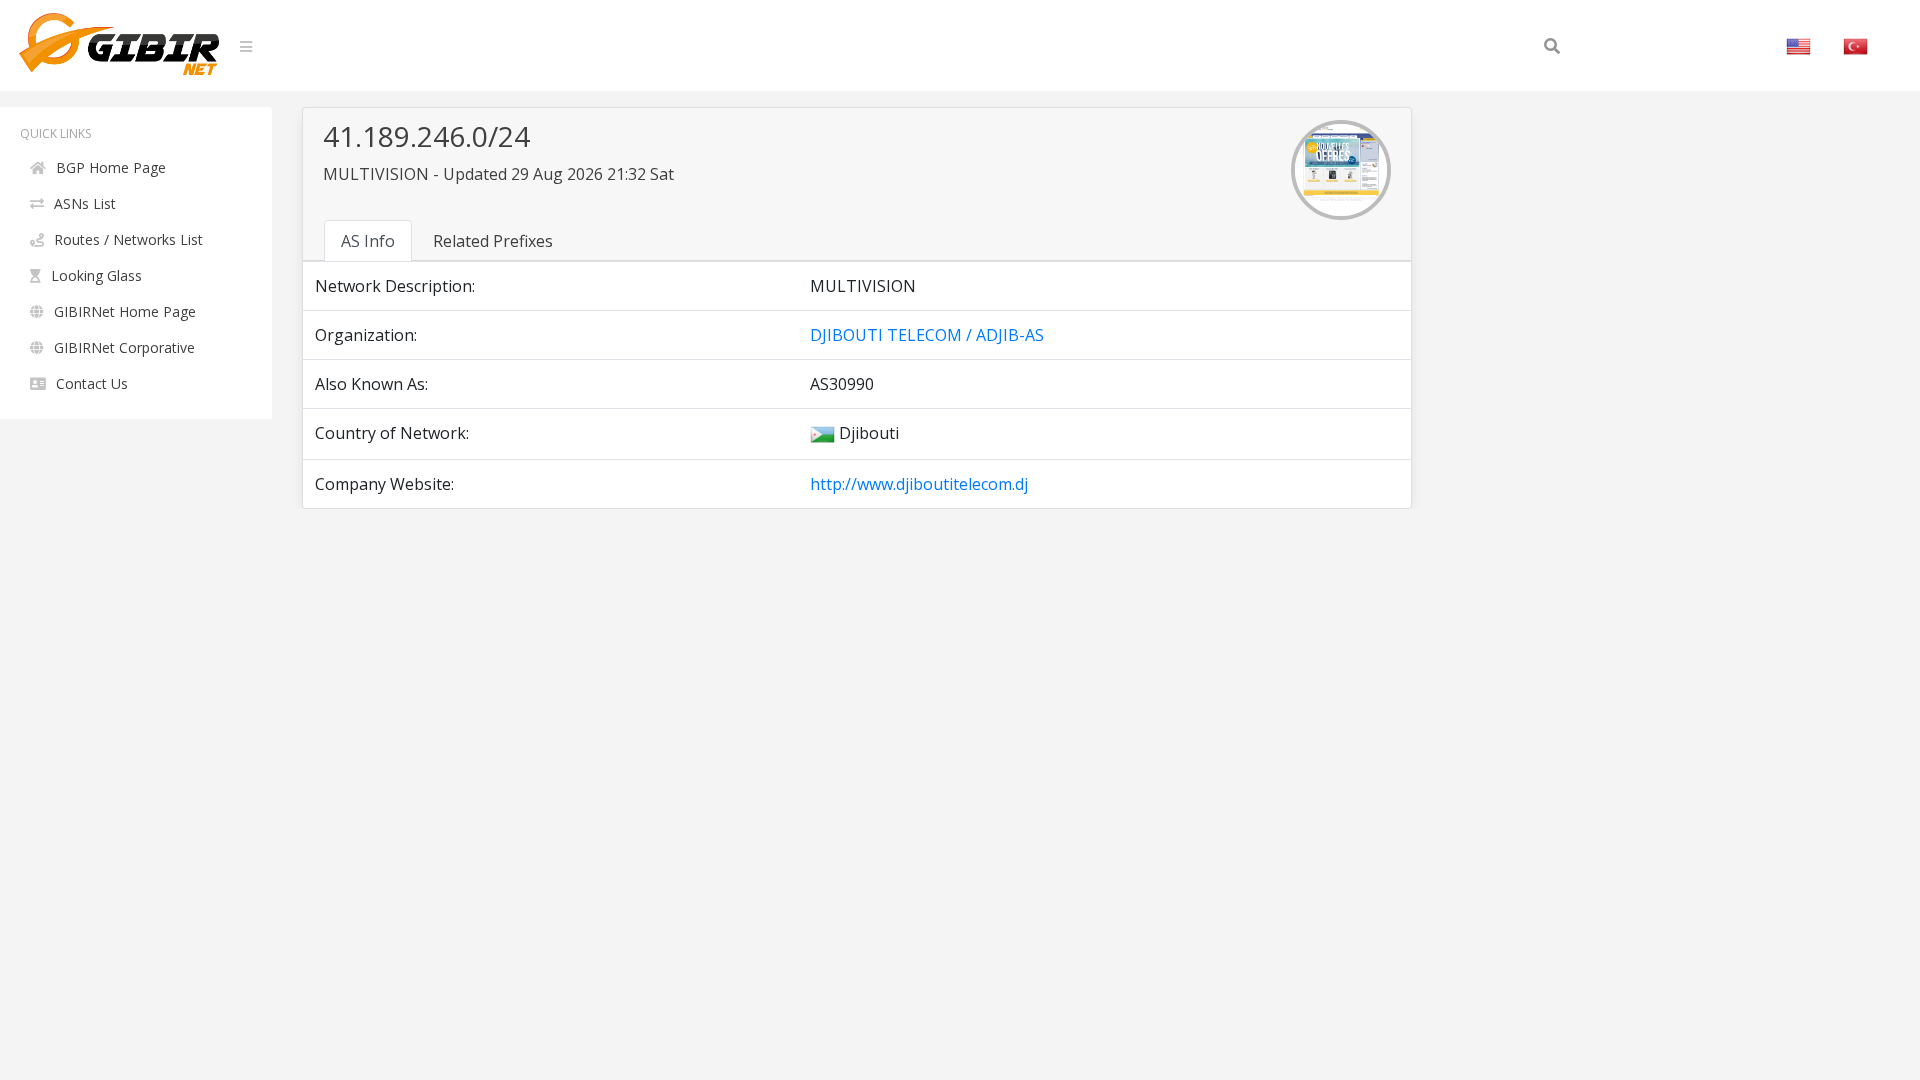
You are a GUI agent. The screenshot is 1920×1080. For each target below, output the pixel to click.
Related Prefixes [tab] (493, 241)
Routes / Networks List (128, 239)
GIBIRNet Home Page (125, 311)
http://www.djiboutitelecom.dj (919, 484)
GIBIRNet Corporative (124, 347)
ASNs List (85, 203)
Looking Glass (96, 275)
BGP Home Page (111, 167)
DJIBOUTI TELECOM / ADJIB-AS (927, 335)
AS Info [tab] (368, 241)
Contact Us (92, 383)
